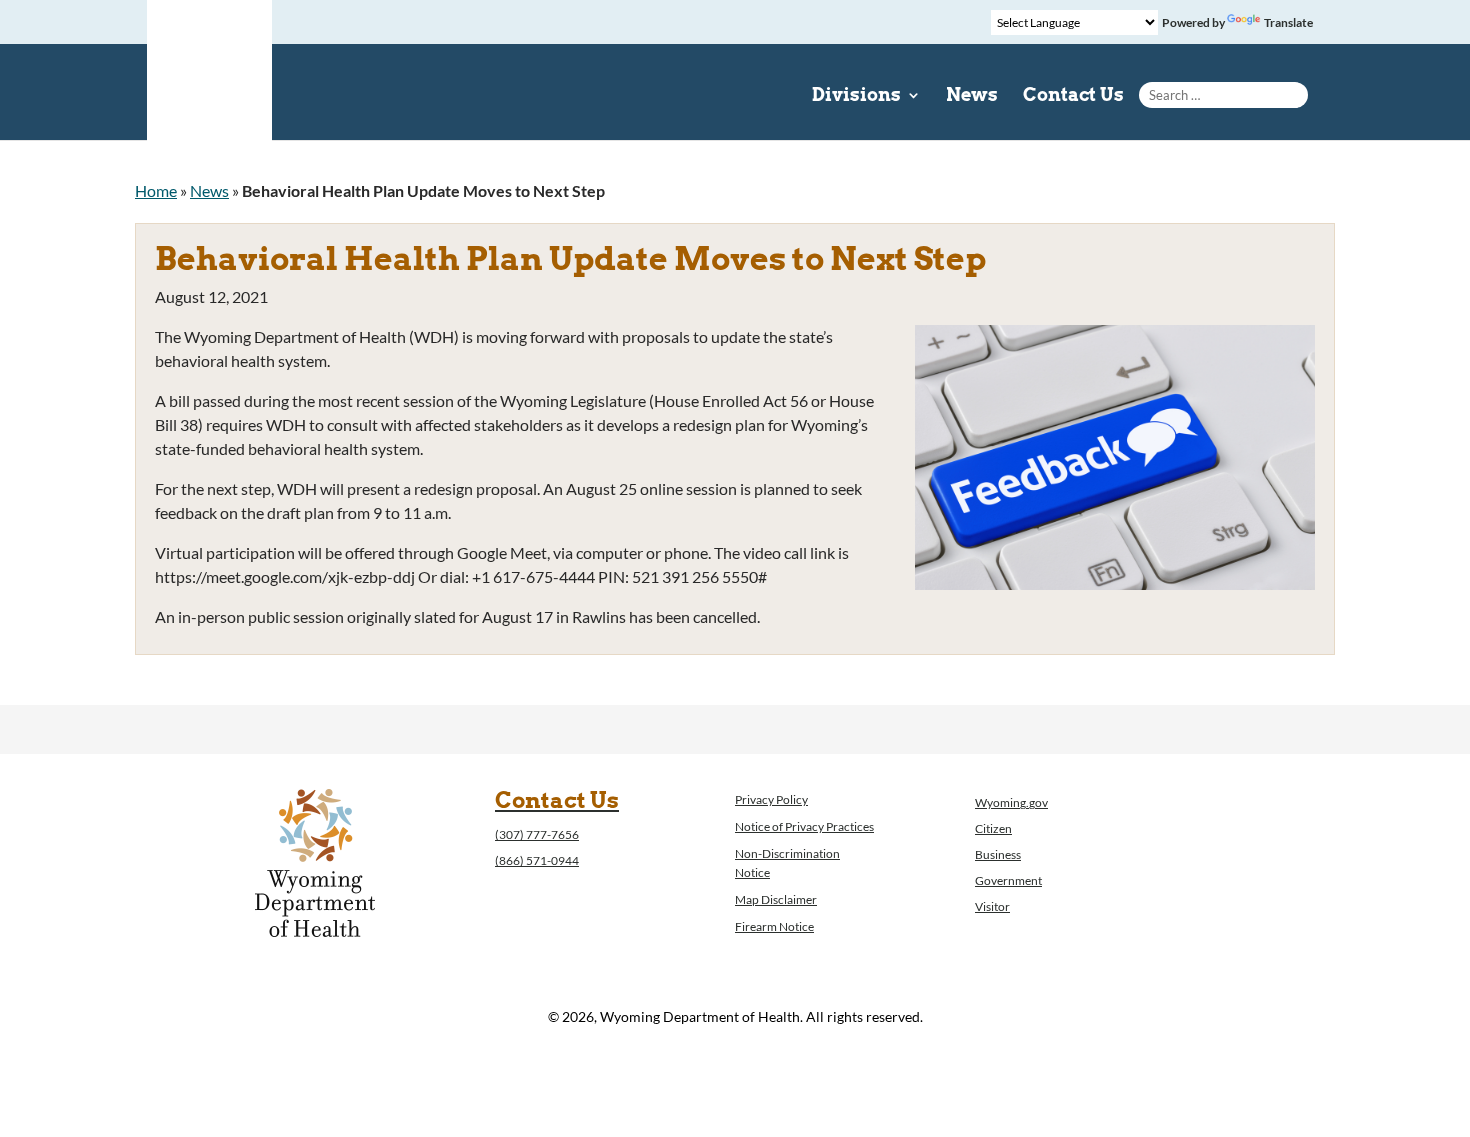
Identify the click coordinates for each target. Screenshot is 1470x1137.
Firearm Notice (774, 926)
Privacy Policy (771, 799)
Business (998, 854)
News (972, 96)
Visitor (992, 906)
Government (1008, 880)
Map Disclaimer (776, 899)
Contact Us (1073, 96)
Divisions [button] (856, 96)
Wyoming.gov (1011, 802)
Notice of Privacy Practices (804, 826)
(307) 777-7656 (537, 834)
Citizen (993, 828)
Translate (1288, 22)
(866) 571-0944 (537, 860)
